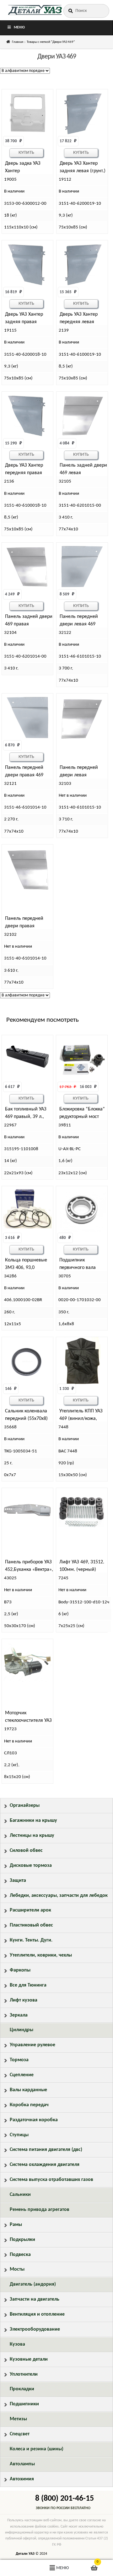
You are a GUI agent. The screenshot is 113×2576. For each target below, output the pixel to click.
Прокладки (22, 2389)
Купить (26, 153)
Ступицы (19, 2135)
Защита (18, 1881)
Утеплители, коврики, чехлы (41, 1955)
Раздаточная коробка (34, 2120)
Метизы (18, 2419)
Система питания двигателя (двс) (46, 2150)
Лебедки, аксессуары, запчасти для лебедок (59, 1896)
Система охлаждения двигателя (45, 2165)
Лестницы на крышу (32, 1836)
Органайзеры (25, 1806)
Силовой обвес (26, 1851)
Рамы (16, 2225)
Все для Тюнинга (28, 1985)
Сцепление (22, 2075)
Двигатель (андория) (33, 2284)
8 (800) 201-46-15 (65, 2499)
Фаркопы (20, 1970)
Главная (18, 42)
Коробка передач (29, 2105)
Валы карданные (28, 2090)
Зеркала (19, 2015)
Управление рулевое (32, 2045)
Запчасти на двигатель (35, 2299)
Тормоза (19, 2060)
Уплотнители (24, 2374)
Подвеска (20, 2255)
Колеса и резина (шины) (37, 2449)
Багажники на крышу (33, 1821)
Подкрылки (22, 2240)
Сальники (20, 2195)
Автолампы (22, 2464)
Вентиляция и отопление (37, 2314)
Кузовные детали (29, 2359)
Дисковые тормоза (31, 1866)
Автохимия (22, 2479)
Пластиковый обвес (31, 1925)
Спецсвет (20, 2434)
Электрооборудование (35, 2329)
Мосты (17, 2269)
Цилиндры (22, 2030)
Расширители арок (30, 1910)
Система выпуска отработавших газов (51, 2180)
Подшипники (24, 2404)
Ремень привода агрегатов (40, 2210)
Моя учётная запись (19, 2568)
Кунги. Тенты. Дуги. (31, 1940)
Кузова (17, 2344)
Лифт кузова (24, 2000)
